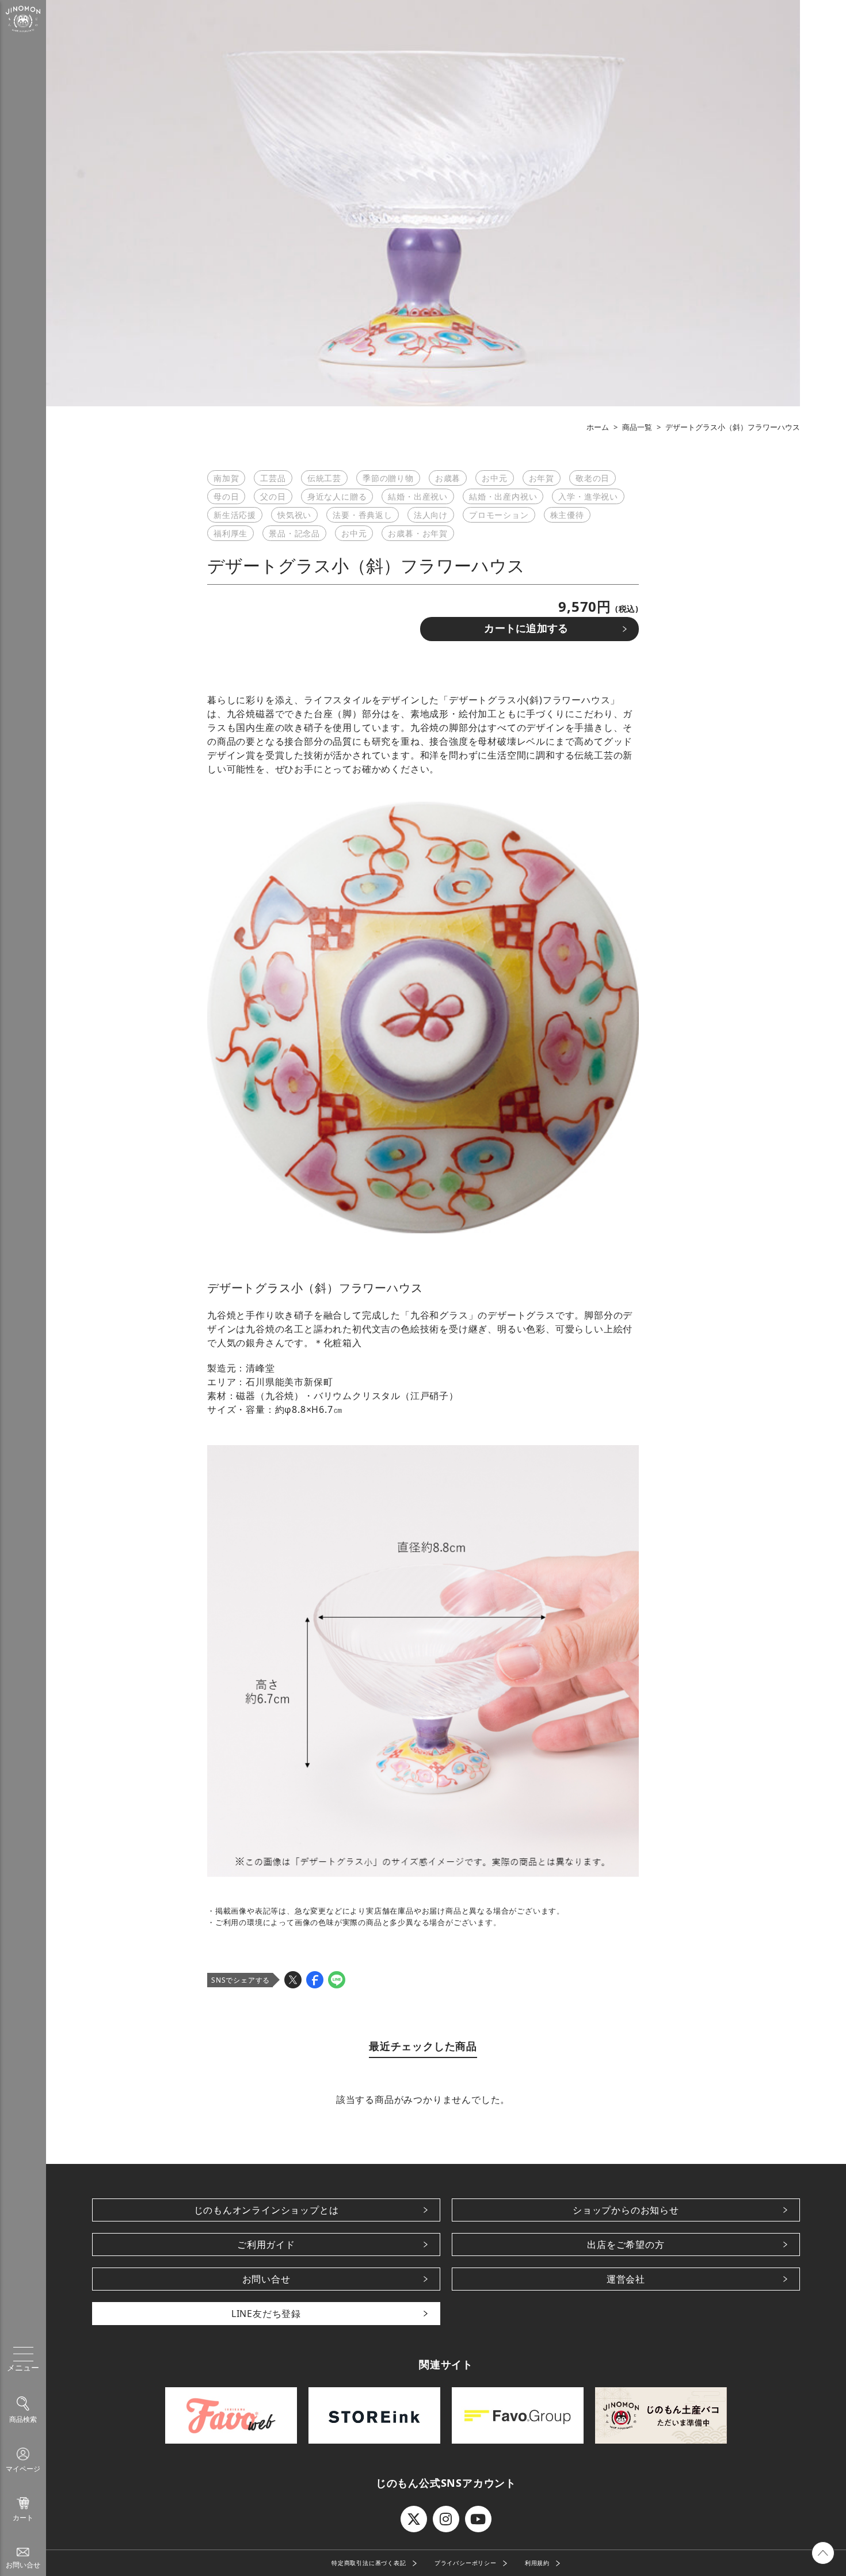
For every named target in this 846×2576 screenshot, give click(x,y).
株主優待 (567, 515)
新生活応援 (235, 515)
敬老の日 (592, 478)
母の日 (226, 496)
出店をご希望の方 (626, 2245)
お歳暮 (448, 478)
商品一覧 (637, 427)
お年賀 (542, 478)
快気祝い (294, 515)
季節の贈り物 (388, 478)
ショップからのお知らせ (626, 2210)
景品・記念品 (294, 533)
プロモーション (499, 515)
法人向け (431, 515)
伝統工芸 (324, 478)
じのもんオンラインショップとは (266, 2210)
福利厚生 (230, 533)
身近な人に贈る (337, 496)
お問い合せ (266, 2279)
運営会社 (626, 2279)
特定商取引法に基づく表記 (369, 2563)
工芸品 (273, 478)
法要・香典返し (363, 515)
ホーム (598, 427)
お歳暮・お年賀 (418, 533)
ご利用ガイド (266, 2245)
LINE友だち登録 (266, 2314)
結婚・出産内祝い (503, 496)
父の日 (273, 496)
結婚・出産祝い (418, 496)
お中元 (494, 478)
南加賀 (226, 478)
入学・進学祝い (588, 496)
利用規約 (537, 2563)
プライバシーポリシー (466, 2563)
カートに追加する (526, 628)
